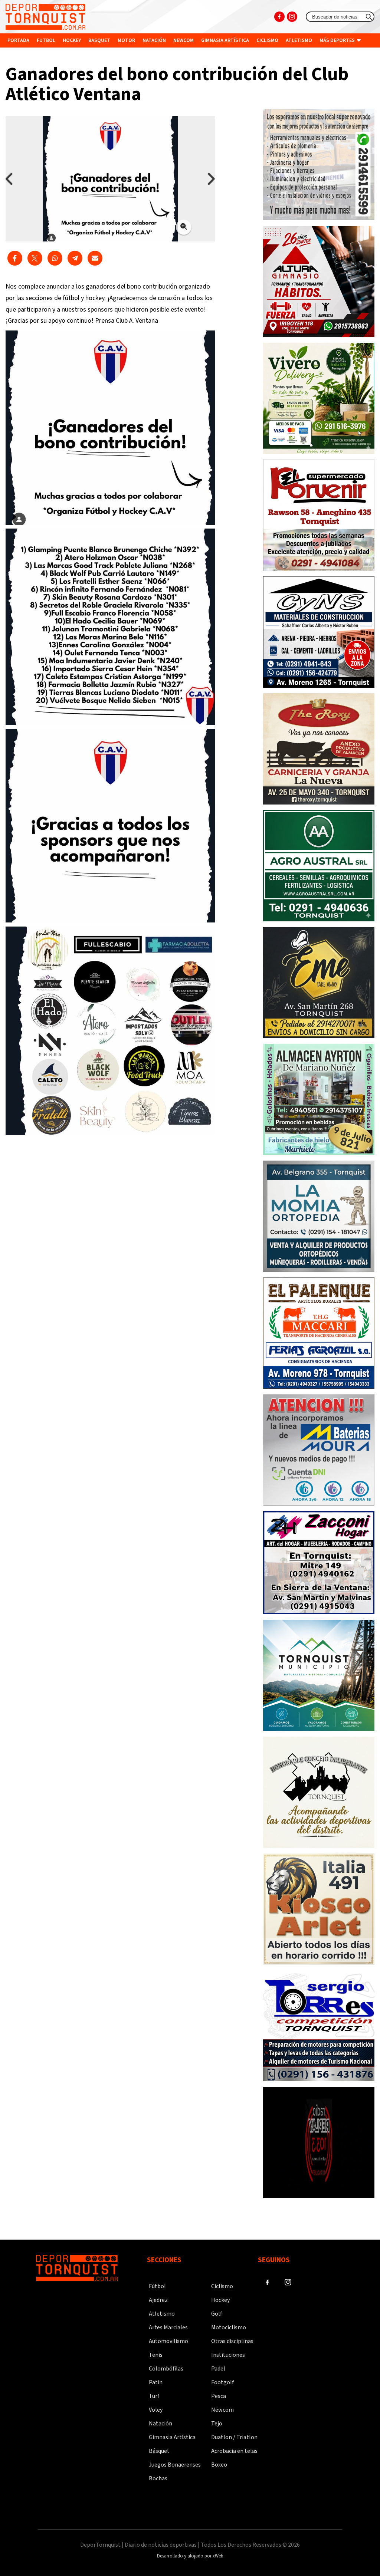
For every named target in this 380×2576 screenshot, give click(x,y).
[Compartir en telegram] (75, 258)
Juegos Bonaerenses (175, 2465)
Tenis (156, 2355)
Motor (126, 40)
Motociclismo (229, 2327)
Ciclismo (267, 40)
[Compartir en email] (95, 258)
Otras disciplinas (232, 2341)
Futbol (46, 40)
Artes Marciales (168, 2327)
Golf (217, 2314)
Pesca (219, 2396)
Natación (154, 40)
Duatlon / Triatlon (234, 2437)
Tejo (217, 2424)
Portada (18, 40)
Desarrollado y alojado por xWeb (190, 2556)
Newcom (184, 40)
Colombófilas (166, 2369)
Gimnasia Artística (172, 2437)
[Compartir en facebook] (15, 258)
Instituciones (26, 55)
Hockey (72, 40)
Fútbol (157, 2286)
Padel (218, 2369)
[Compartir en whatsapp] (55, 258)
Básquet (159, 2451)
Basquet (99, 40)
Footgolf (222, 2382)
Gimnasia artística (225, 40)
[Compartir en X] (35, 258)
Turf (154, 2396)
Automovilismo (168, 2341)
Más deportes (338, 40)
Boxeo (219, 2465)
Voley (156, 2410)
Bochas (158, 2478)
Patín (156, 2382)
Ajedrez (158, 2300)
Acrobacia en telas (234, 2451)
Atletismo (299, 40)
